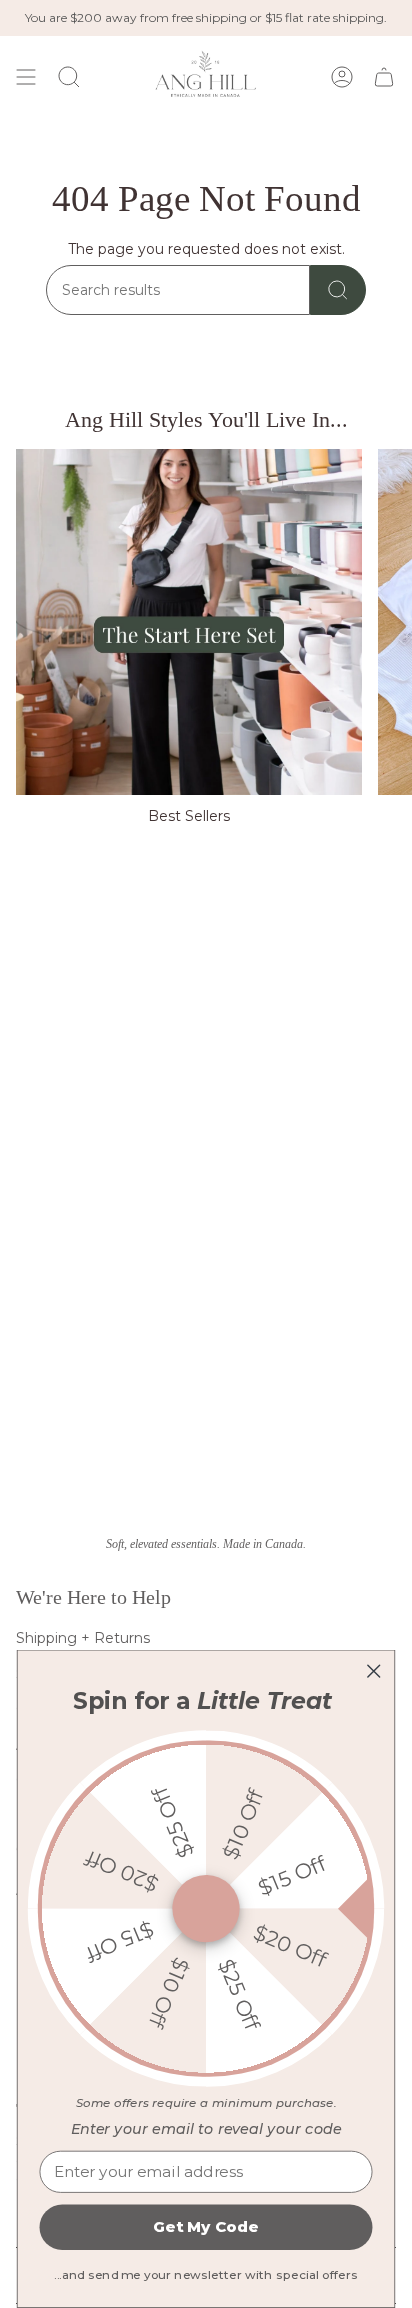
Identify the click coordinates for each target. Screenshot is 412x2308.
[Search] (338, 290)
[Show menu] (26, 76)
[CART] (384, 76)
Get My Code (205, 2227)
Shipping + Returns (83, 1638)
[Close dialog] (373, 1670)
